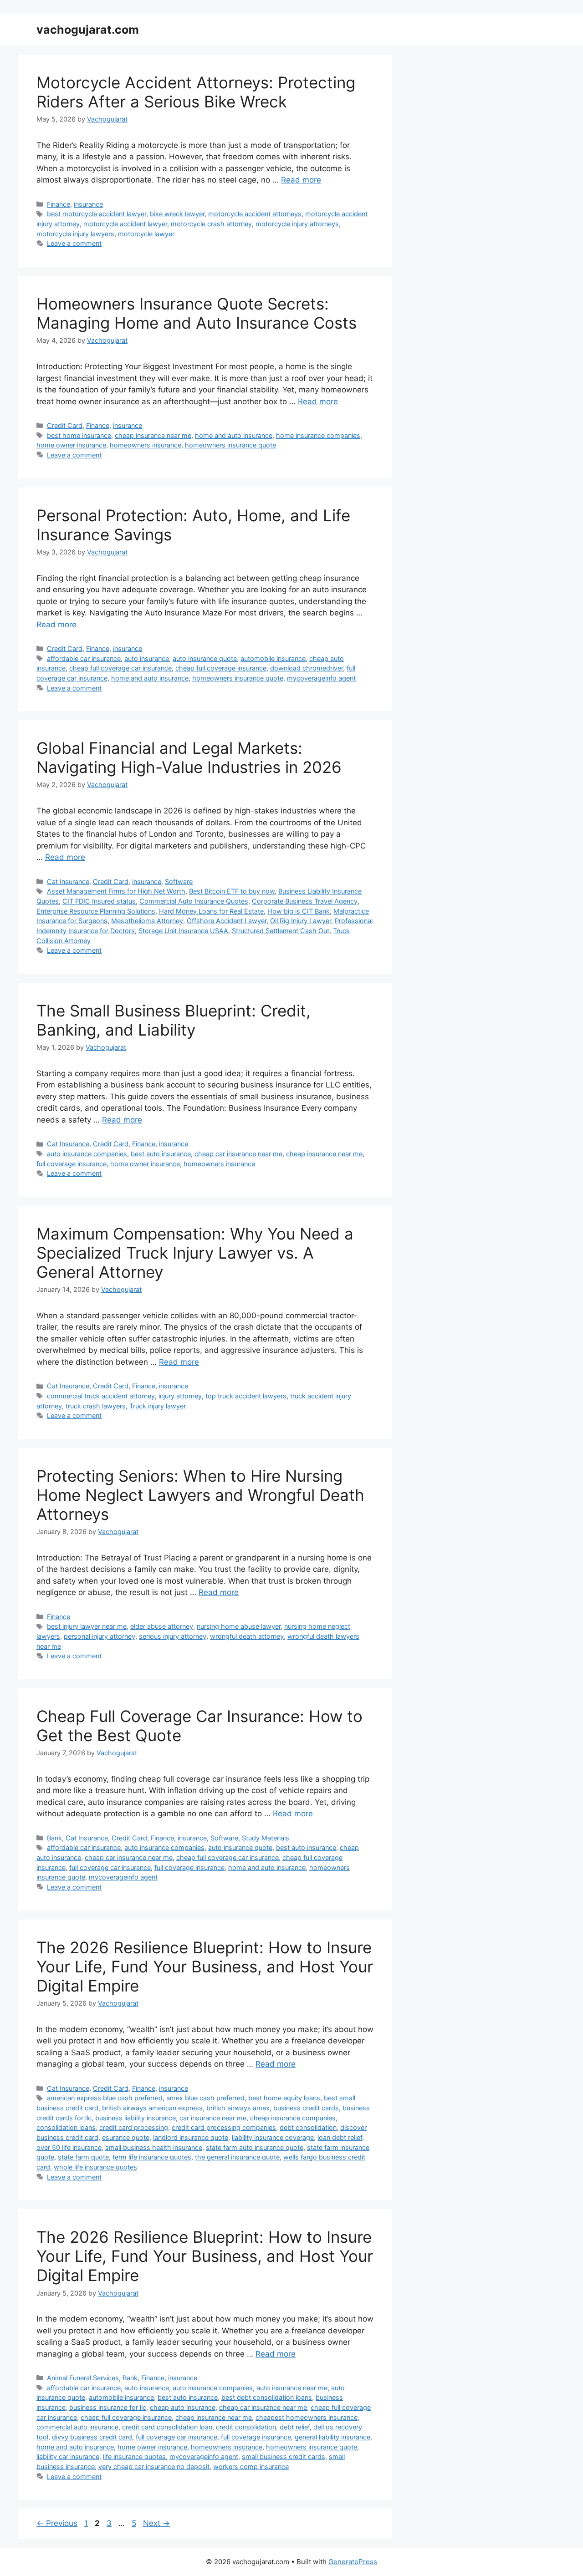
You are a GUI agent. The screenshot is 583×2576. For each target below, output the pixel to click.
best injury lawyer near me (87, 1626)
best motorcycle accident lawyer (97, 214)
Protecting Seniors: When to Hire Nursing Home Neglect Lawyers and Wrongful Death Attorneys (200, 1495)
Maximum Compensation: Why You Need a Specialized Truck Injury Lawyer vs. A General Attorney (195, 1253)
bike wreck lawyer (177, 214)
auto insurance (147, 658)
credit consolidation (246, 2427)
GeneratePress (353, 2562)
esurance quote (126, 2137)
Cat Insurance (68, 882)
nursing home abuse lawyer (239, 1626)
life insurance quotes (134, 2457)
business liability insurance (136, 2118)
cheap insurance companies (293, 2118)
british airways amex (238, 2108)
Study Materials (266, 1838)
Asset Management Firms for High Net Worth (116, 891)
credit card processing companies (224, 2127)
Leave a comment (74, 243)
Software (179, 882)
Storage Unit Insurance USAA (183, 931)
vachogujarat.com (88, 30)
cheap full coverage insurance (221, 668)
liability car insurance (68, 2457)
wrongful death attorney (247, 1636)
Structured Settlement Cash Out (281, 931)
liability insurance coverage (273, 2137)
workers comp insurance (251, 2467)
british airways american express (152, 2108)
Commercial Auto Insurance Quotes (194, 901)
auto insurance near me (292, 2388)
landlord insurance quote (191, 2137)
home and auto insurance (234, 435)
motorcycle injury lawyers (75, 234)
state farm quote (83, 2157)
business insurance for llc (108, 2407)
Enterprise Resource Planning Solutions (96, 911)
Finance (59, 204)
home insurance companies (318, 435)
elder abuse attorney (162, 1626)
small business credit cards (284, 2457)
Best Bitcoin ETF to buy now (232, 891)
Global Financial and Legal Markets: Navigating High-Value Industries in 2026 (189, 757)
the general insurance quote (237, 2157)
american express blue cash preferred (105, 2098)
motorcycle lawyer (146, 234)
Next (156, 2523)
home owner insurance (71, 445)
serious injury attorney (173, 1636)
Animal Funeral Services (83, 2378)
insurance (88, 204)
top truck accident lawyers (246, 1396)
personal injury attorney (100, 1636)
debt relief (295, 2427)
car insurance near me (213, 2118)
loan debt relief (340, 2137)
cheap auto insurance (183, 2407)
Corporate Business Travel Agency (305, 901)
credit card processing (134, 2127)
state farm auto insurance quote (255, 2147)
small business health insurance (154, 2147)
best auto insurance (161, 1154)
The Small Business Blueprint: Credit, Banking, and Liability (174, 1020)
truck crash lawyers (96, 1406)
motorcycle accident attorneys (255, 214)
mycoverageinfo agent (321, 678)
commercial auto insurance (77, 2427)
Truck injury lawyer (158, 1406)
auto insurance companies (87, 1154)
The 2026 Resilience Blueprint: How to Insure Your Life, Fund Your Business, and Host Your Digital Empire (205, 1966)
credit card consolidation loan (167, 2427)
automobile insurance (273, 658)
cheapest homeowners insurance (307, 2417)
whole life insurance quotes (95, 2167)
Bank (54, 1838)
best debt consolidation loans (267, 2397)
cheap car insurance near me (238, 1154)
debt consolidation (308, 2127)
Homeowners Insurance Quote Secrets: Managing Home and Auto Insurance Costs (197, 313)
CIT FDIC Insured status (99, 901)
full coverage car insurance (110, 1867)
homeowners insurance (146, 445)
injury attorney (180, 1396)
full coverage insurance (72, 1164)
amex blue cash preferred (205, 2098)
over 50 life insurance (69, 2147)
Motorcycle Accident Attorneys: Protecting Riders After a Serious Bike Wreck (196, 92)
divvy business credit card (92, 2437)
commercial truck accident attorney (101, 1396)
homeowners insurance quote (230, 445)
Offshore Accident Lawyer (227, 921)
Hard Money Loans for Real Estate (211, 911)
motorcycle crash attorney (211, 224)
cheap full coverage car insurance (120, 668)
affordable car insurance (84, 658)
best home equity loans (284, 2098)
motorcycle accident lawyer (125, 224)
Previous (57, 2523)
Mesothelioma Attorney (147, 921)
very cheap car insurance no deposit (154, 2467)
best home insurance (79, 435)
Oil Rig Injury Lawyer (301, 921)
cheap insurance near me (153, 435)
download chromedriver (307, 668)
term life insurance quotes (152, 2157)
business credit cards (306, 2108)
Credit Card (65, 425)
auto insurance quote (205, 658)
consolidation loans (66, 2127)
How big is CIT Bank (299, 911)
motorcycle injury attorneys (297, 224)
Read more (301, 180)
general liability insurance (332, 2437)
